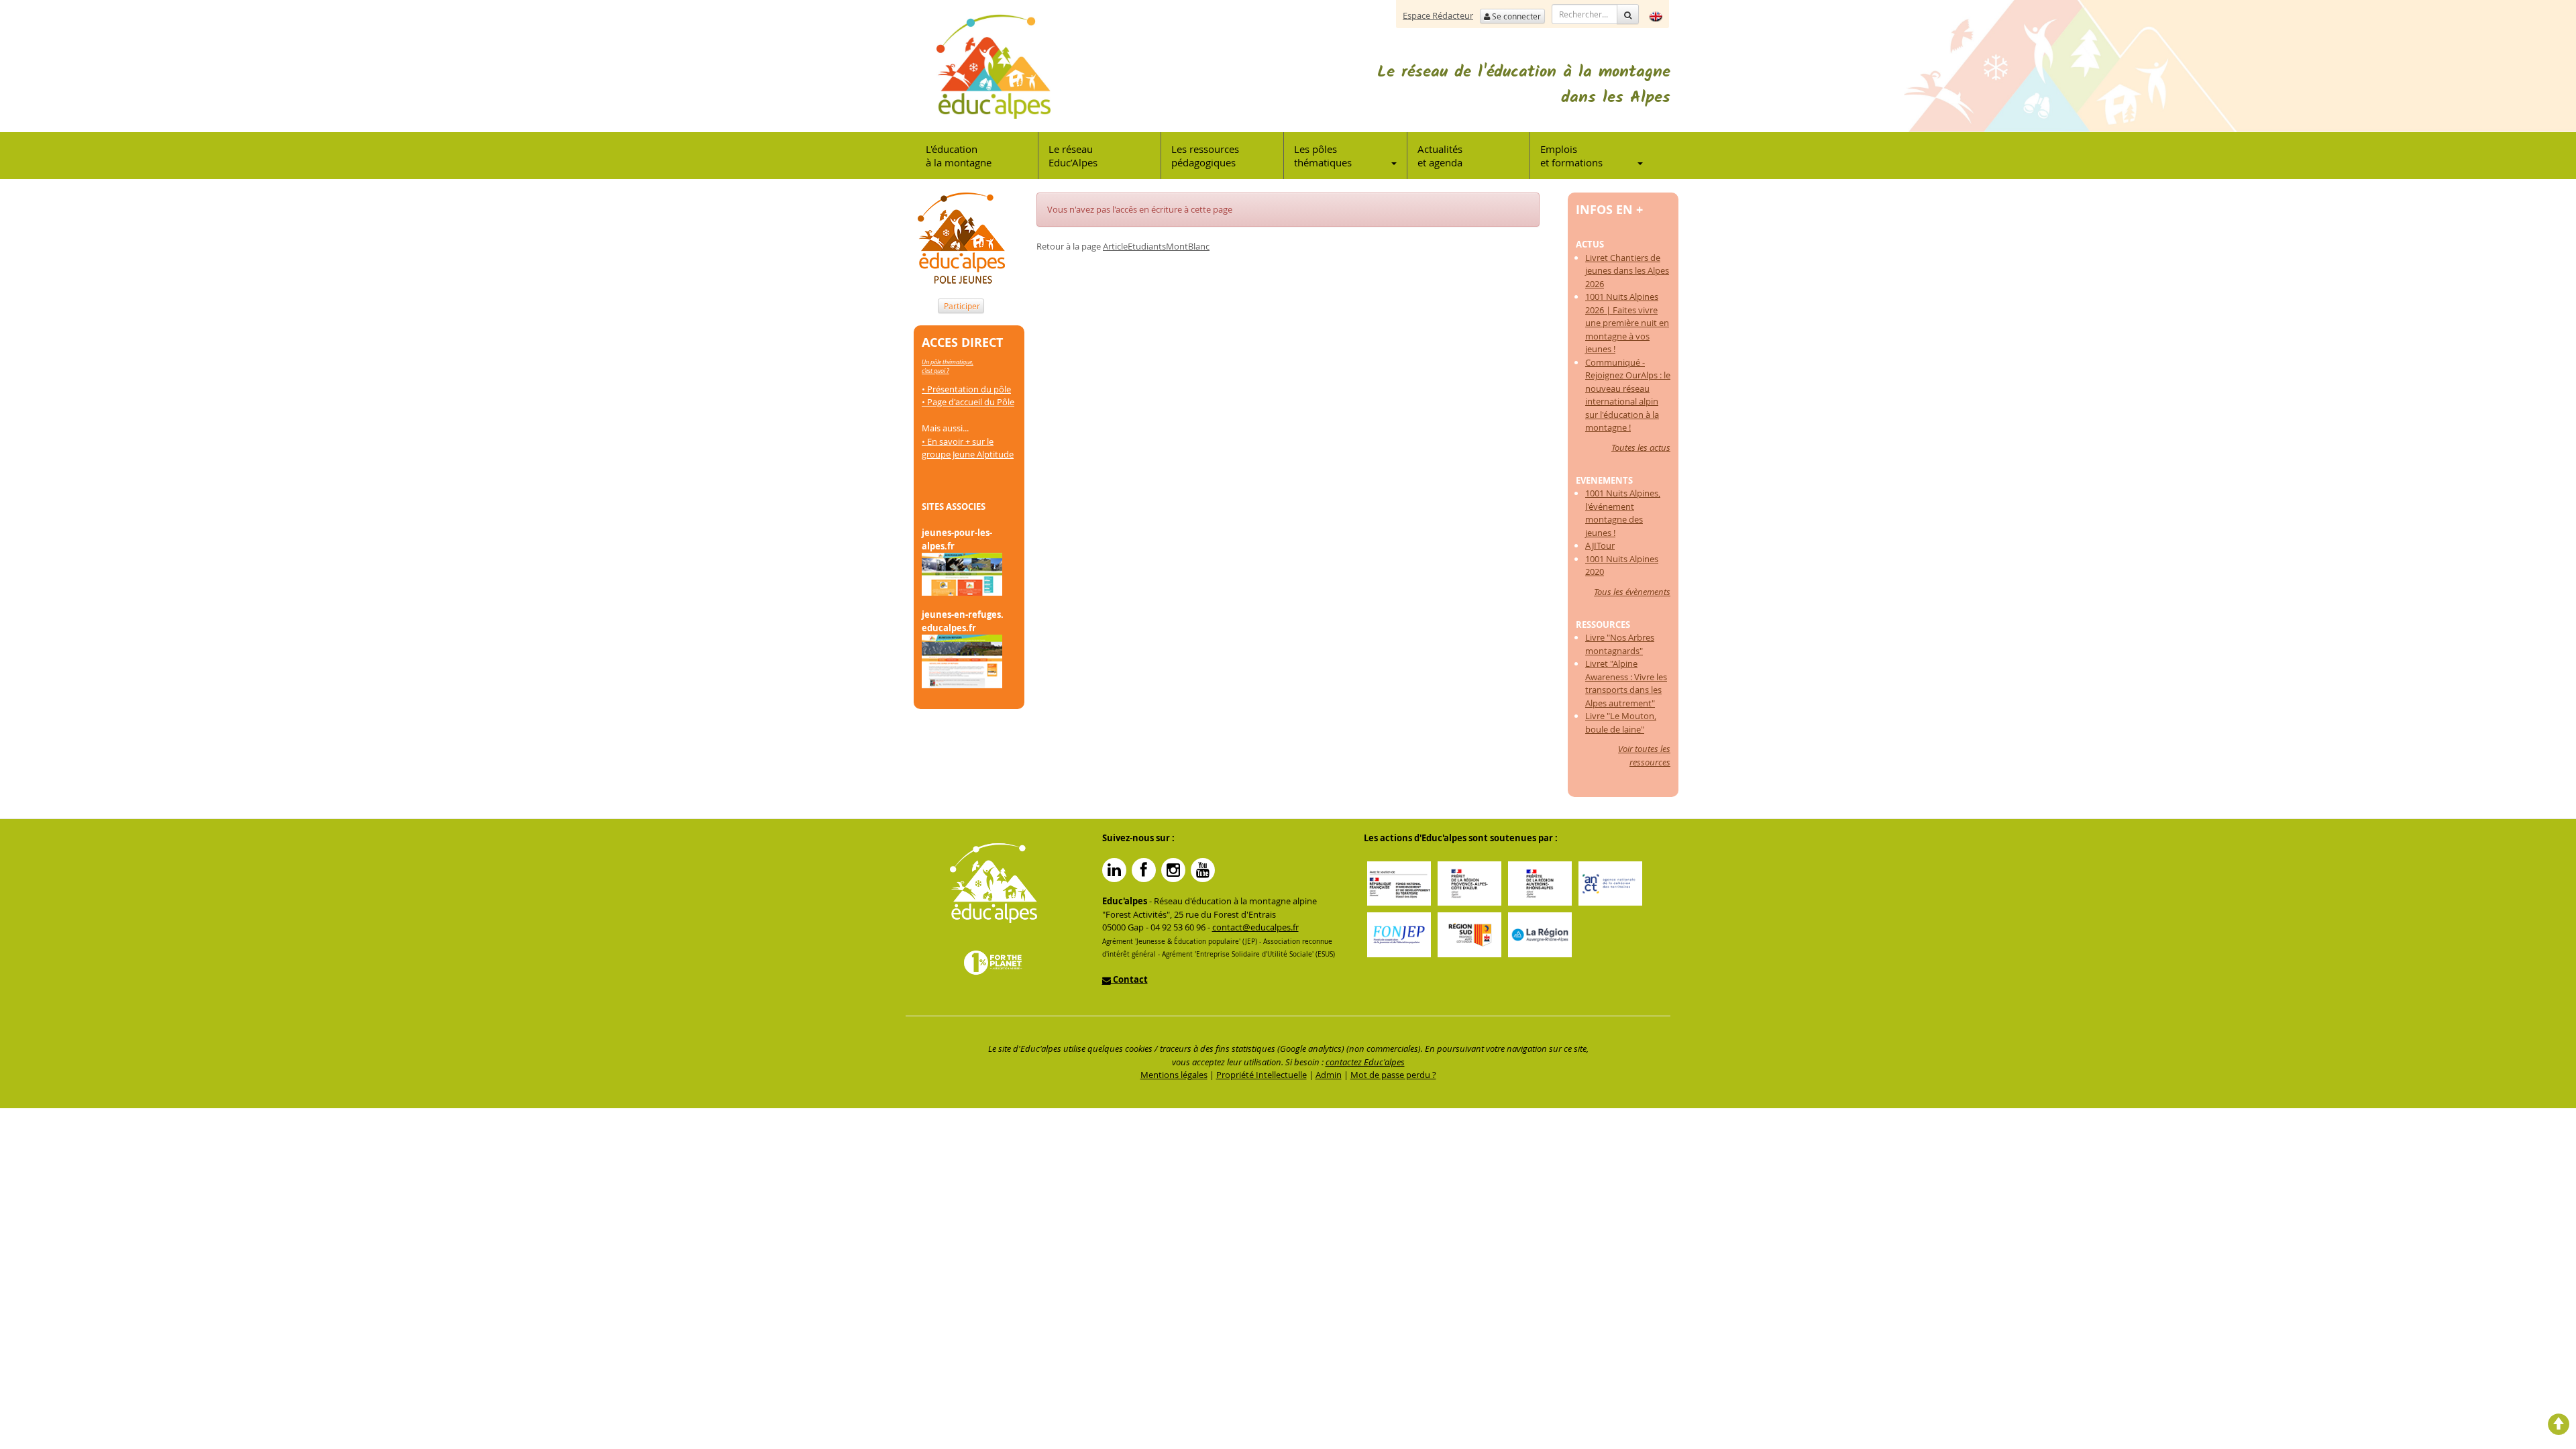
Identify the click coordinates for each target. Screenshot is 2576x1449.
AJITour (1600, 545)
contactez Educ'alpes (1365, 1062)
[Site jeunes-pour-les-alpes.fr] (962, 574)
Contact (1129, 979)
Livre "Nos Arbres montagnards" (1620, 644)
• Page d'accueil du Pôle (968, 402)
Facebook (1144, 870)
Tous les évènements (1632, 592)
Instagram (1173, 870)
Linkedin (1114, 870)
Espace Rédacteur (1438, 15)
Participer (961, 306)
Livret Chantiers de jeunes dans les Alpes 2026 (1627, 271)
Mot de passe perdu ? (1393, 1075)
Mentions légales (1174, 1075)
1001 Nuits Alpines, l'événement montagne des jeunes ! (1623, 513)
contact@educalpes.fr (1255, 927)
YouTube (1203, 870)
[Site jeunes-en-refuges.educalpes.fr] (962, 660)
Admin (1329, 1075)
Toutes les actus (1641, 447)
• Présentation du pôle (966, 389)
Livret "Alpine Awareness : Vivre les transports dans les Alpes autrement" (1626, 683)
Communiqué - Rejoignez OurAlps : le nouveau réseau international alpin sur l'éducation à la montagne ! (1628, 395)
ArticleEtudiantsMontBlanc (1156, 246)
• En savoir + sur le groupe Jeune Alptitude (968, 448)
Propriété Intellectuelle (1262, 1075)
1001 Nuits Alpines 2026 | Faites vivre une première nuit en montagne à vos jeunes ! (1627, 323)
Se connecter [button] (1515, 16)
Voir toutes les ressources (1644, 755)
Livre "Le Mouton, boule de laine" (1621, 722)
